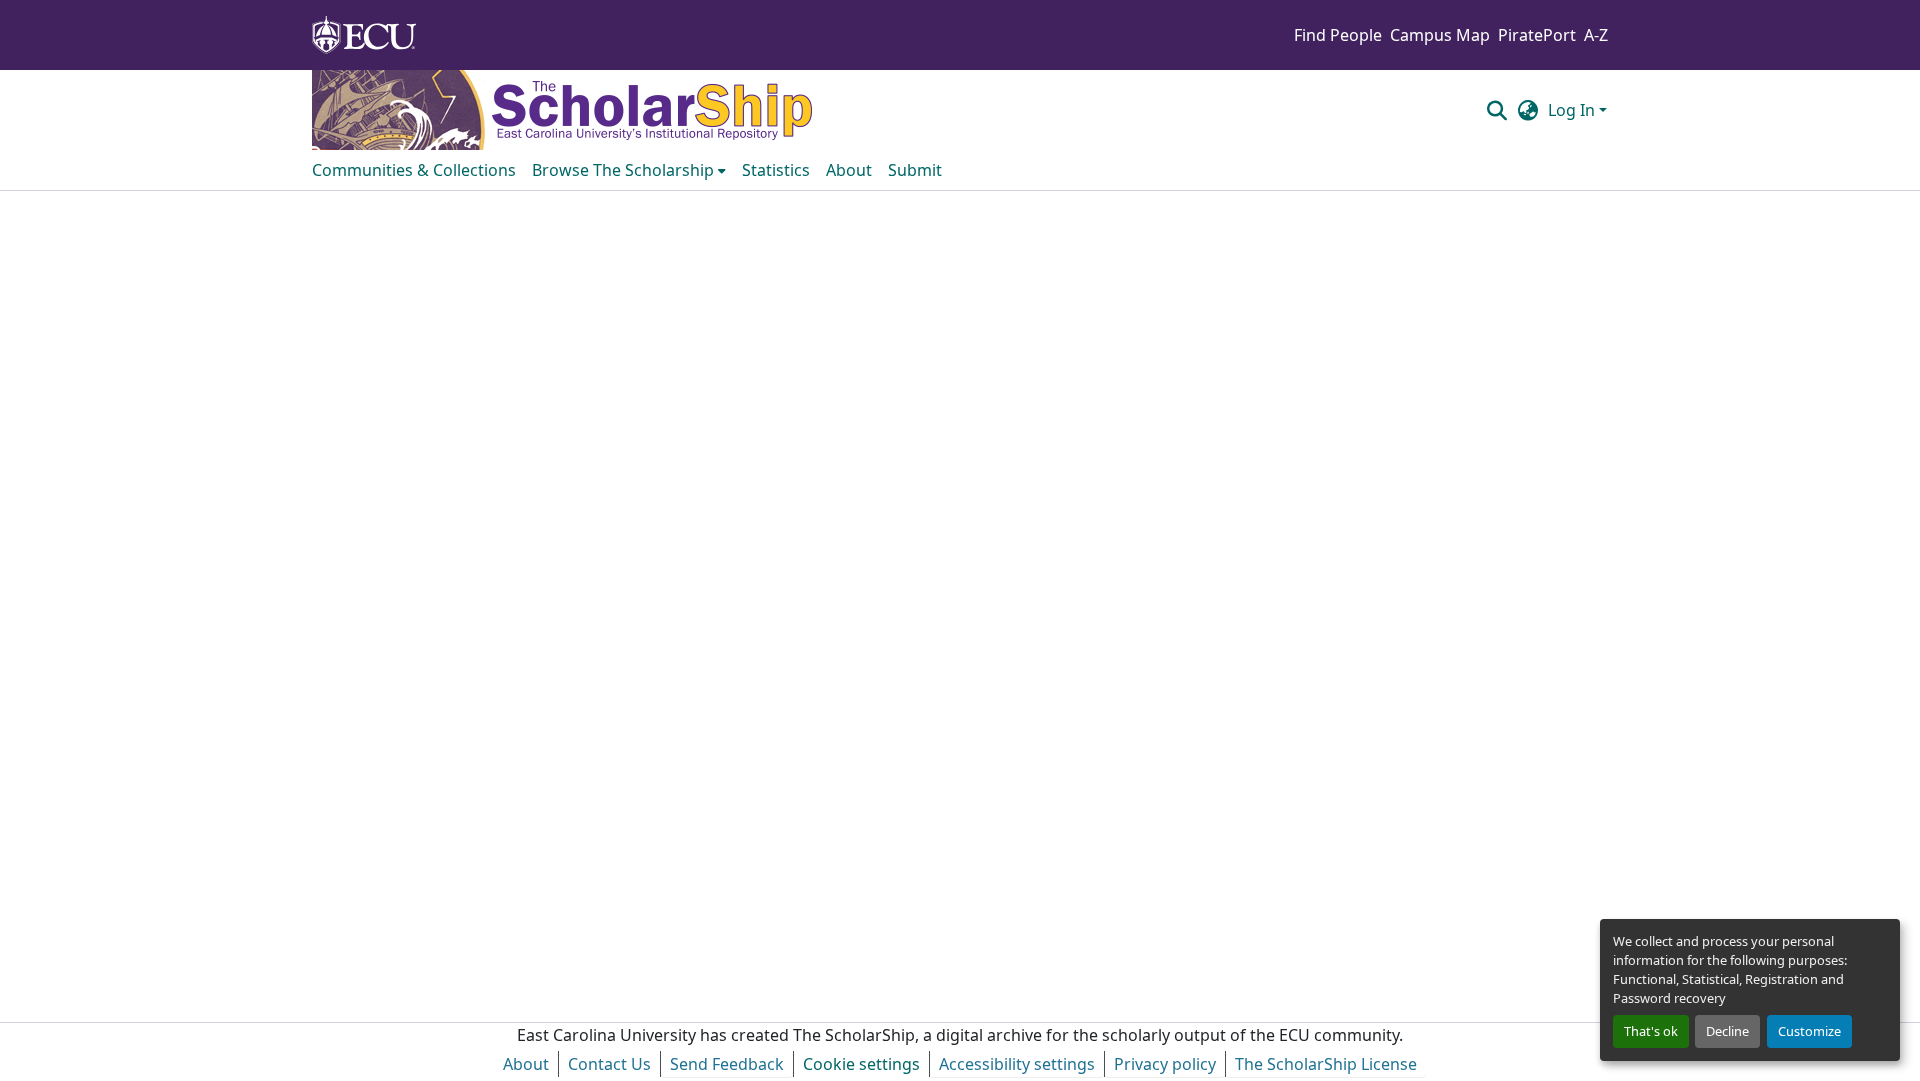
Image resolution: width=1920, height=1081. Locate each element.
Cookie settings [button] (861, 1064)
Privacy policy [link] (1165, 1064)
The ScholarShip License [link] (1326, 1064)
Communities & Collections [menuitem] (414, 170)
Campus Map (1440, 35)
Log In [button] (1573, 110)
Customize (1809, 1031)
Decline (1727, 1031)
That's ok (1651, 1031)
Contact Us (609, 1064)
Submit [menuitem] (915, 170)
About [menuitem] (849, 170)
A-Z (1596, 35)
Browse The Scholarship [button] (623, 170)
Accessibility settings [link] (1017, 1064)
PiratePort (1537, 35)
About (526, 1064)
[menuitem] (629, 170)
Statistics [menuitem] (776, 170)
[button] (1496, 110)
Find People (1338, 35)
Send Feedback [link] (727, 1064)
